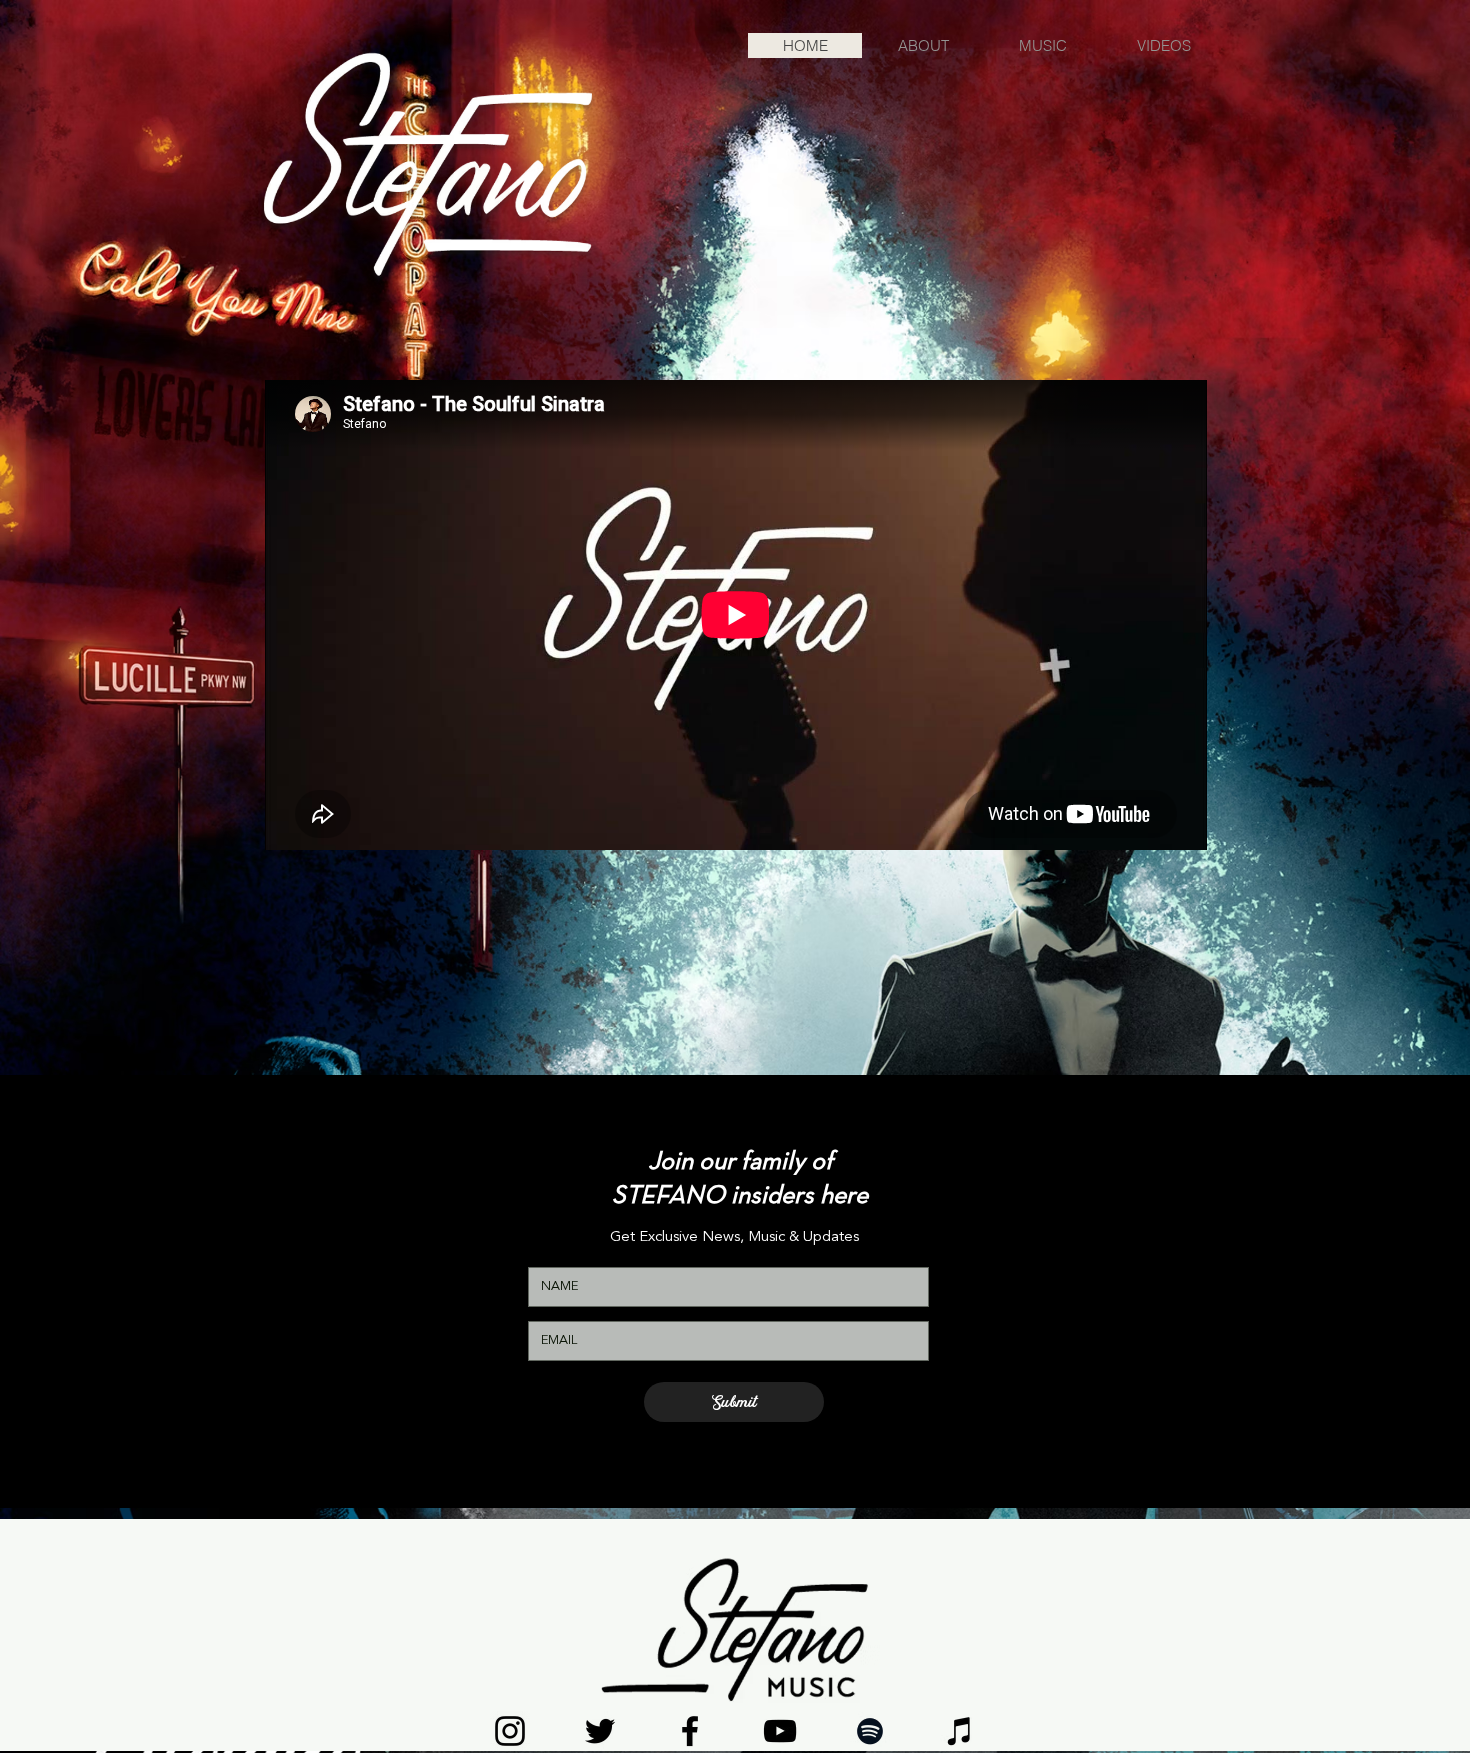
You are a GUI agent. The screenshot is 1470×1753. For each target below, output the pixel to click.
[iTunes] (960, 1731)
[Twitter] (600, 1731)
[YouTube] (780, 1731)
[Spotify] (870, 1731)
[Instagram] (510, 1731)
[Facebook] (690, 1731)
